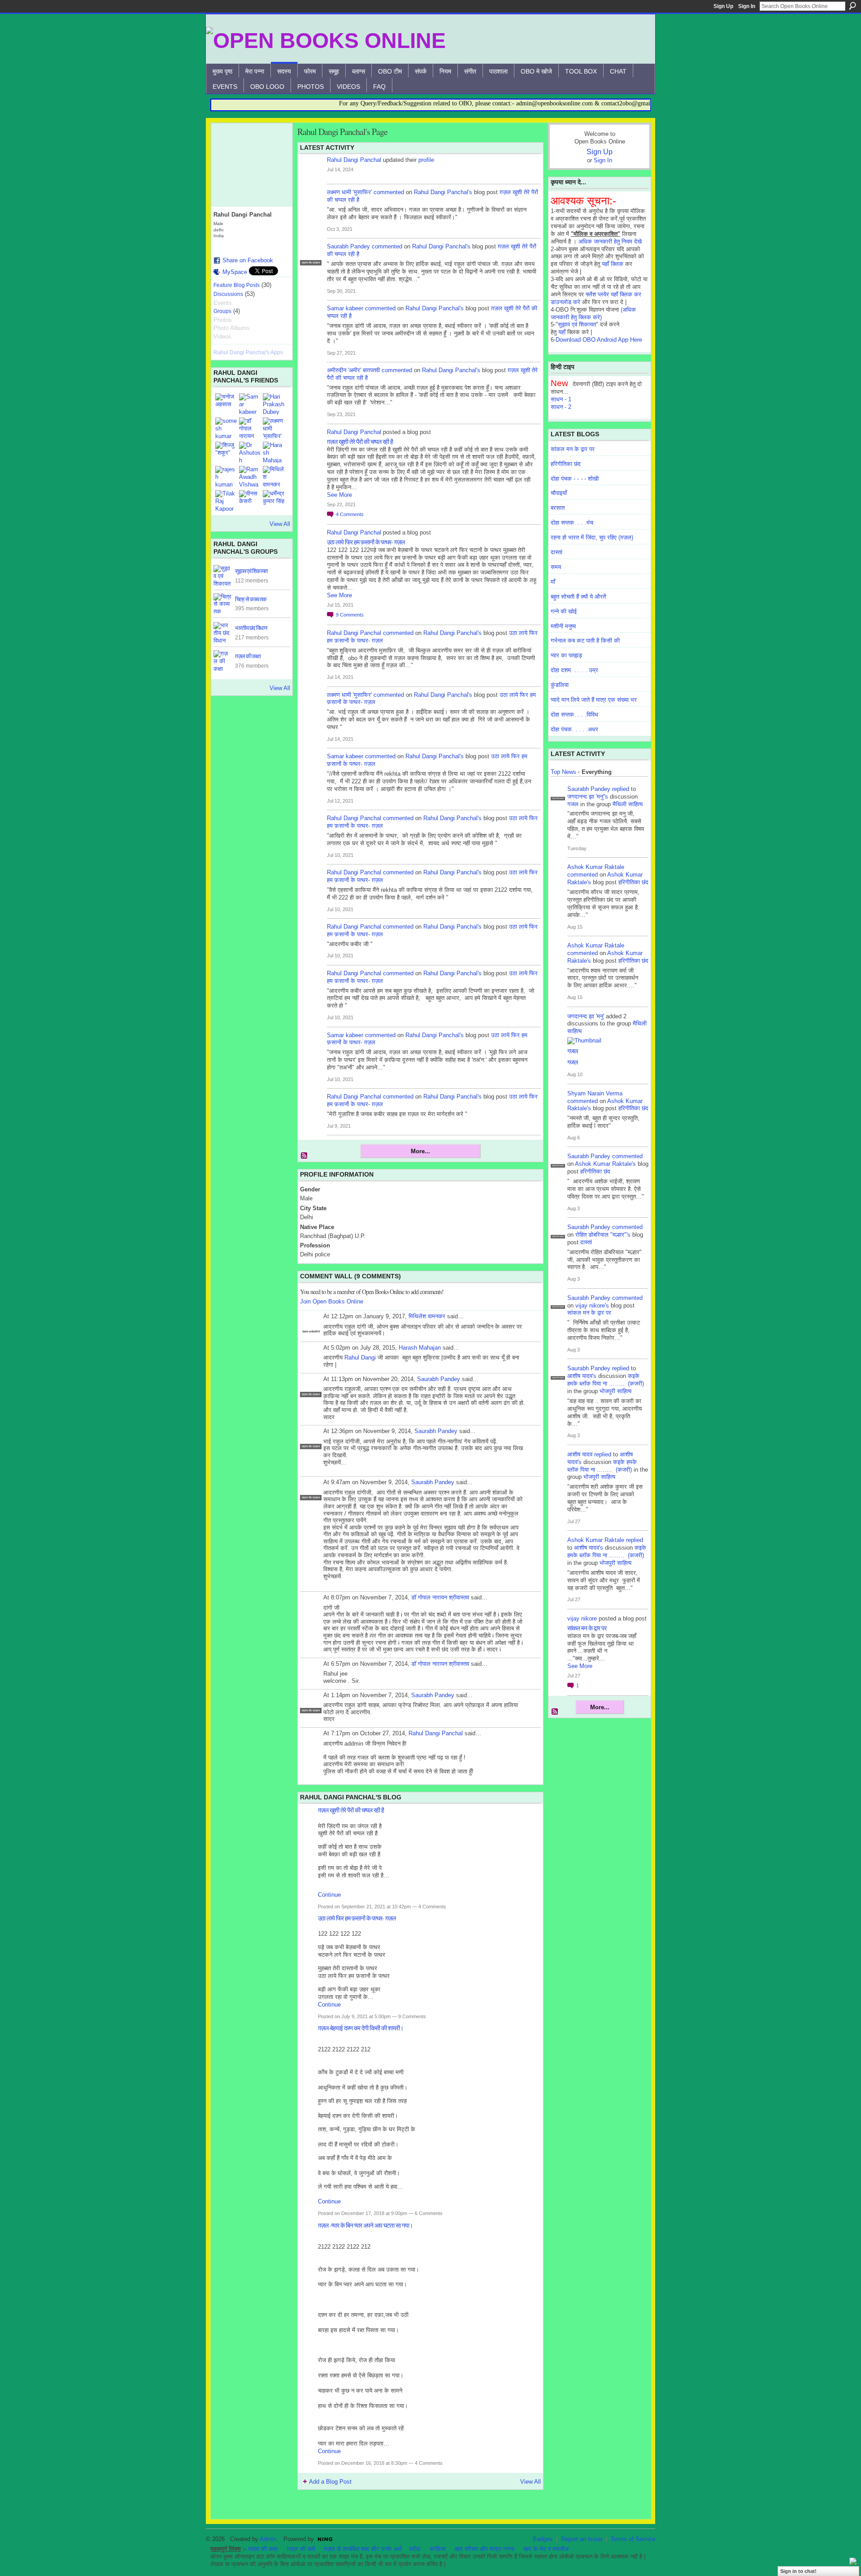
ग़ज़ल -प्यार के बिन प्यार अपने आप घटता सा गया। (365, 2225)
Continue (329, 1895)
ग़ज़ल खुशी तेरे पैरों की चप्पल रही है (360, 441)
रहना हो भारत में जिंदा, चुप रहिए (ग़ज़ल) (592, 537)
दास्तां (557, 552)
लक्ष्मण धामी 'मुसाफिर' (349, 192)
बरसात (558, 508)
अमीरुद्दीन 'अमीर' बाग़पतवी (353, 370)
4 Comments (432, 1907)
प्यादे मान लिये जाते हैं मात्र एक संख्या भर (594, 700)
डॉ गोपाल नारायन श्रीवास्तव (440, 1597)
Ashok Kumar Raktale (596, 867)
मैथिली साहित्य (628, 804)
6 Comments (429, 2213)
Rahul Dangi (360, 1358)
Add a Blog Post (330, 2482)
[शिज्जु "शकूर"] (226, 452)
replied (621, 789)
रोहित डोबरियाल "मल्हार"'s (603, 1235)
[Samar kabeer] (250, 404)
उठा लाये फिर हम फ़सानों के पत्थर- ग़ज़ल (366, 542)
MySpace (235, 272)
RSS (304, 1156)
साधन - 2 (561, 407)
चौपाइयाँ (559, 493)
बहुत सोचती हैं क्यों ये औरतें (578, 597)
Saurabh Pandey (348, 246)
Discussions (228, 294)
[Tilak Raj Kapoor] (226, 501)
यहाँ (562, 332)
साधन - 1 (561, 399)
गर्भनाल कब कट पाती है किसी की (585, 641)
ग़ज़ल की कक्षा (248, 656)
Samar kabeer (345, 308)
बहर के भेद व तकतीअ (546, 2549)
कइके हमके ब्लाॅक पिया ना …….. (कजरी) (606, 1380)
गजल (573, 804)
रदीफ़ (415, 2549)
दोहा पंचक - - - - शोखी (575, 479)
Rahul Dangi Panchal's (443, 192)
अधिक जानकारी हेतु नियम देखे (610, 241)
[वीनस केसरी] (250, 501)
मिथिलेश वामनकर (427, 1316)
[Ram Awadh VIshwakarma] (250, 477)
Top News (563, 772)
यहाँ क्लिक (613, 264)
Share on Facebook (248, 260)
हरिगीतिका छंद (566, 464)
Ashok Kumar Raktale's (605, 1164)
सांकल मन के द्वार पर (573, 449)
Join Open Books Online (332, 1301)
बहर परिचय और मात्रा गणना (485, 2549)
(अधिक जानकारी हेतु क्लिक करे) (593, 313)
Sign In (747, 6)
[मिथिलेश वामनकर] (274, 477)
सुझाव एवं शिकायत (251, 571)
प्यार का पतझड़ (566, 655)
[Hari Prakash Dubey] (274, 404)
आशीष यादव (580, 1454)
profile (426, 160)
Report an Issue (582, 2539)
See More (339, 495)
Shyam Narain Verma (595, 1093)
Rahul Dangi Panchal (354, 160)
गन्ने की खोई (564, 611)
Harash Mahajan (420, 1348)
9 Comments (412, 2016)
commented (389, 192)
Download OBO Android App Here (599, 340)
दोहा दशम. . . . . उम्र (574, 670)
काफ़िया (438, 2549)
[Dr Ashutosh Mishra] (250, 452)
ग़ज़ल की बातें (301, 2549)
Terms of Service (633, 2539)
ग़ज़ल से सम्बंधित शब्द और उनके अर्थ (363, 2549)
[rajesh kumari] (226, 477)
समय (556, 567)
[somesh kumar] (226, 428)
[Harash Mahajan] (274, 452)
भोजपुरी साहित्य (615, 1391)
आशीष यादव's (582, 1376)
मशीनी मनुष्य (563, 626)
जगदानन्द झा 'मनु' (586, 1016)
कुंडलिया (560, 685)
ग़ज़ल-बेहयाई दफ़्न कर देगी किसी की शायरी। (361, 2028)
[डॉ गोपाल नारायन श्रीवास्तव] (250, 428)
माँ (553, 582)
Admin (268, 2539)
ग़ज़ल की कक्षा (263, 2549)
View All (280, 524)
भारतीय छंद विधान (251, 628)
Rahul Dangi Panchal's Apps (248, 352)
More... (420, 1151)
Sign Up (723, 6)
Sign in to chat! (798, 2571)
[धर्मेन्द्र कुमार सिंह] (274, 501)
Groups (222, 311)
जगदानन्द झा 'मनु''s (588, 797)
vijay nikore (582, 1618)
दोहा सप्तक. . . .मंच (572, 523)
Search (852, 6)
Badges (543, 2539)
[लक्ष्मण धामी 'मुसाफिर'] (274, 428)
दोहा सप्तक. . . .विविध (574, 715)
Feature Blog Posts (237, 285)
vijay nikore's (592, 1305)
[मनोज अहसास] (226, 404)
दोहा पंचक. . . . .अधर (574, 729)
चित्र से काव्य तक (251, 599)
